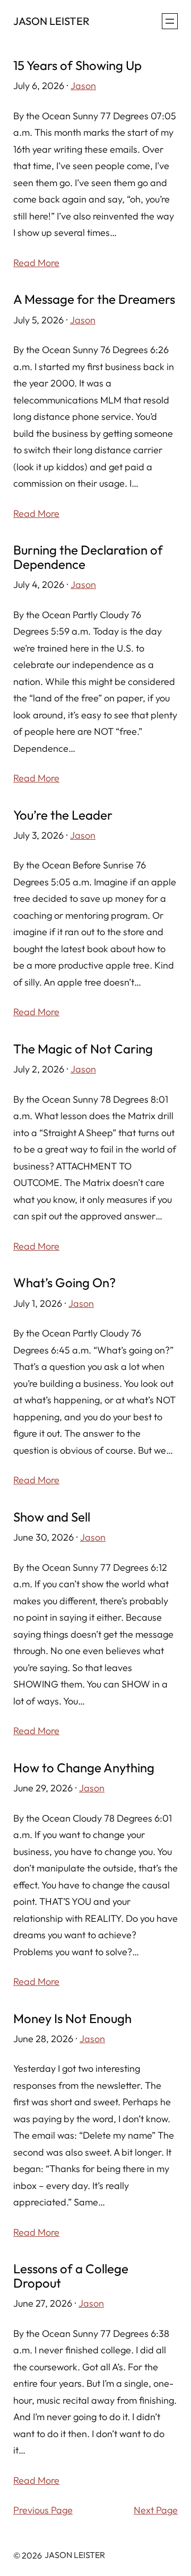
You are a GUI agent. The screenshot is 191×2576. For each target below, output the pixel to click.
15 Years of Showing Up (77, 65)
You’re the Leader (63, 815)
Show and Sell (52, 1517)
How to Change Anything (84, 1768)
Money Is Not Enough (72, 2018)
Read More (36, 263)
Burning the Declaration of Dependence (88, 557)
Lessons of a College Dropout (71, 2276)
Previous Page (43, 2510)
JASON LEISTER (51, 21)
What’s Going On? (64, 1282)
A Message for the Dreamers (94, 299)
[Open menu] (170, 21)
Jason (83, 86)
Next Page (156, 2510)
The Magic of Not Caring (83, 1049)
